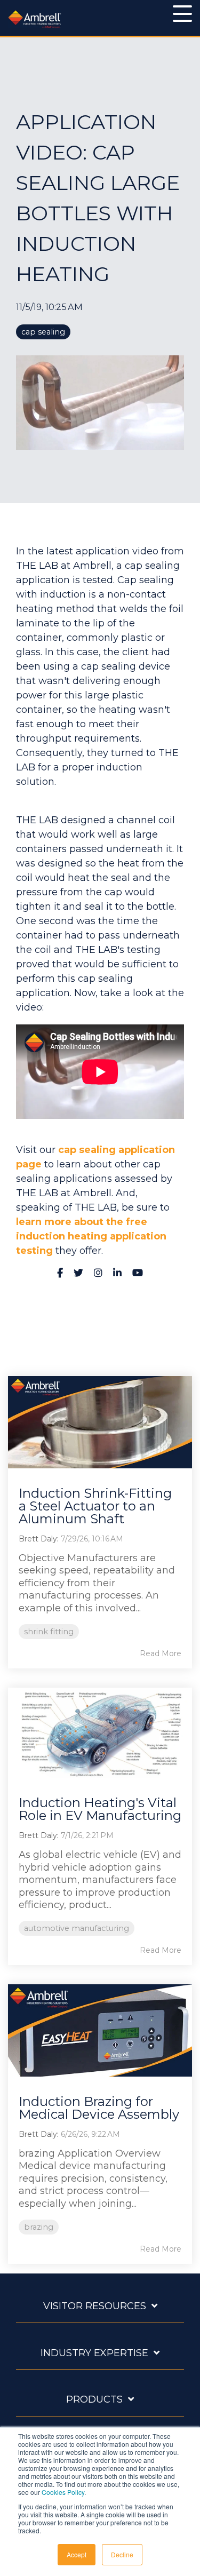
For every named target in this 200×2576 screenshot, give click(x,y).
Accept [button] (77, 2554)
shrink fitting (49, 1632)
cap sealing (43, 332)
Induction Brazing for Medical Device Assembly (99, 2108)
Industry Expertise (94, 2353)
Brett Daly (38, 1539)
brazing (39, 2227)
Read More (161, 1653)
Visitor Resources (95, 2306)
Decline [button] (122, 2554)
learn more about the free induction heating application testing (91, 1236)
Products (94, 2399)
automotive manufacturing (77, 1928)
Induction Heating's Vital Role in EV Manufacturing (100, 1809)
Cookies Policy (63, 2492)
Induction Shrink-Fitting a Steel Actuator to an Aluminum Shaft (95, 1506)
